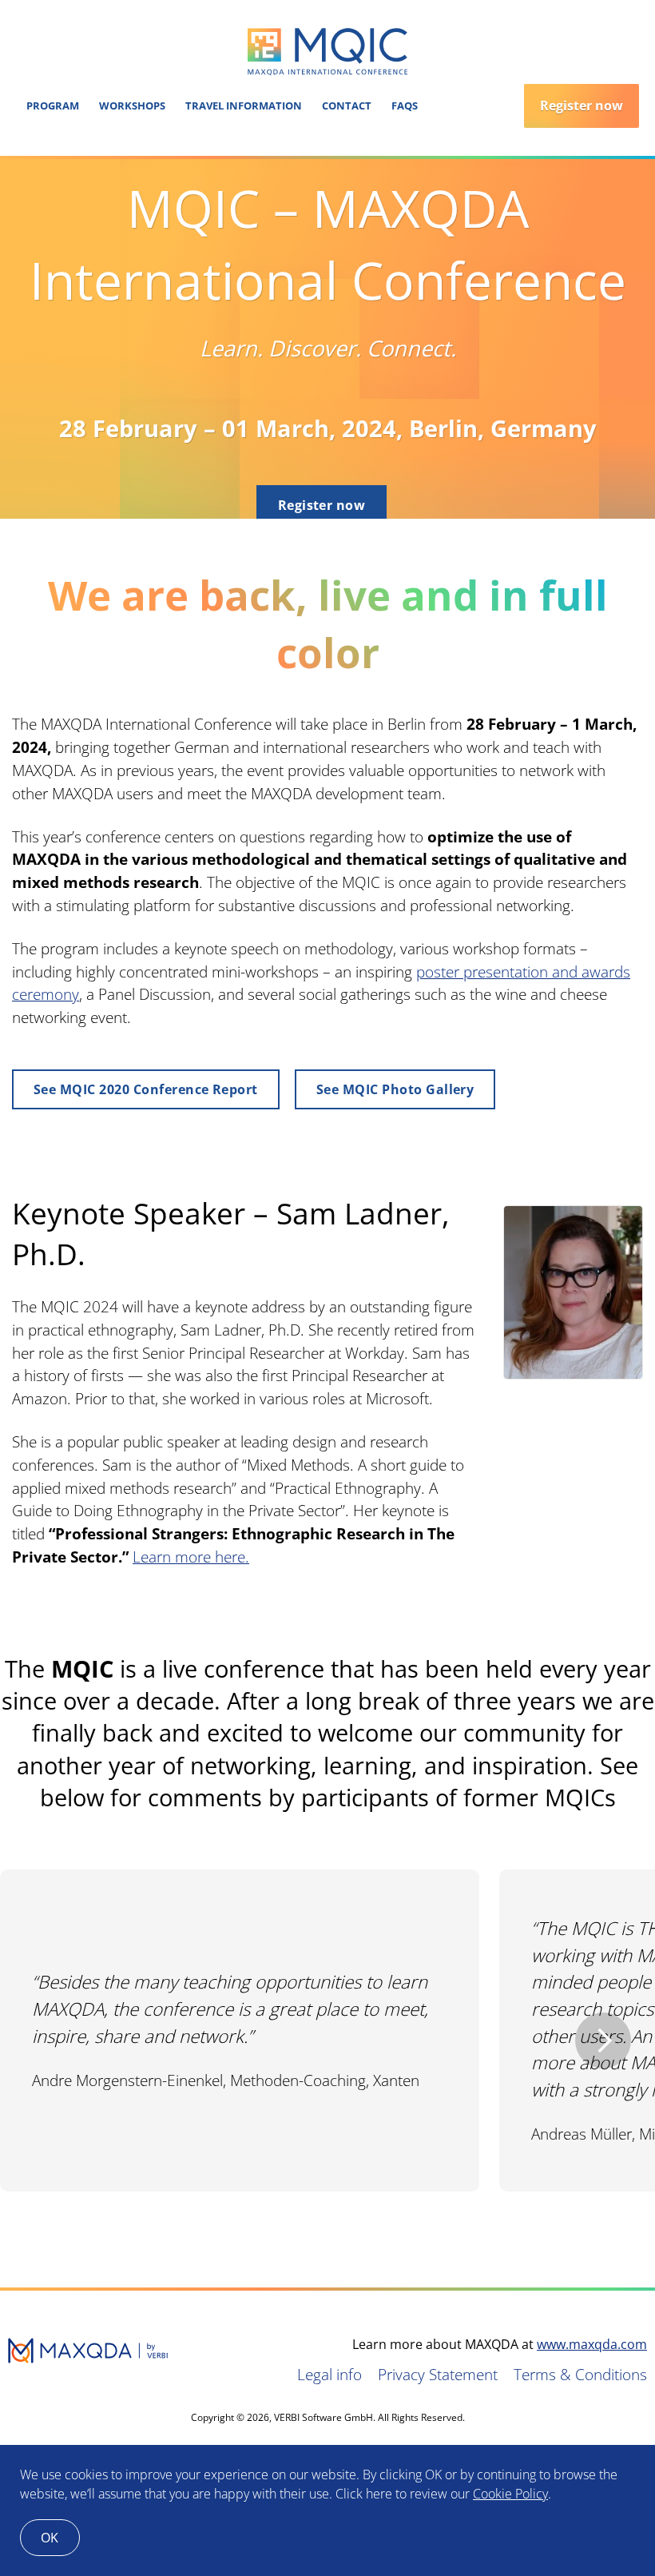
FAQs (405, 106)
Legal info (329, 2374)
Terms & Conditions (580, 2374)
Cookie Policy (510, 2494)
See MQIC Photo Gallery (395, 1089)
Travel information (244, 106)
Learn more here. (191, 1557)
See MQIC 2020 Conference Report (146, 1089)
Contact (347, 106)
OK (50, 2538)
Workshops (132, 106)
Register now (582, 106)
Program (53, 106)
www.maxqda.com (592, 2344)
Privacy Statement (438, 2374)
